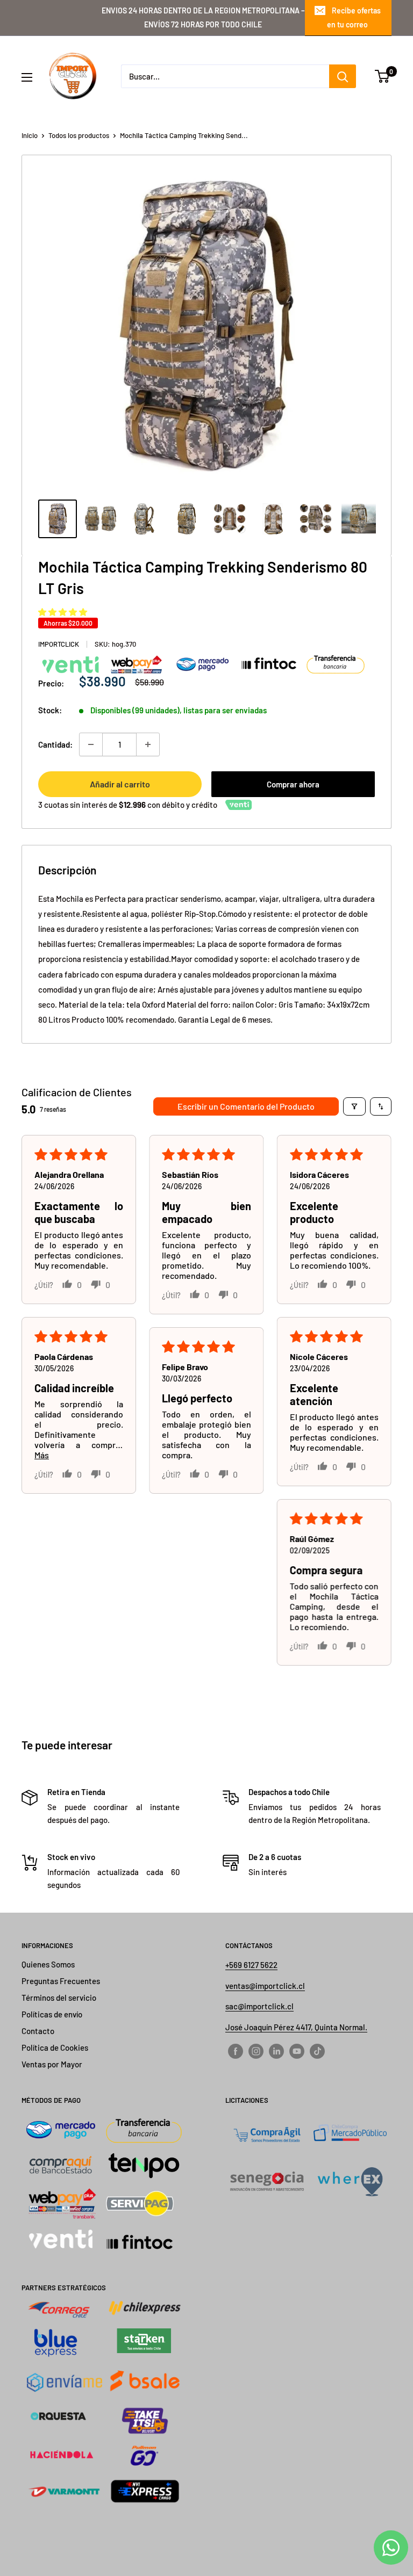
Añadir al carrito (120, 784)
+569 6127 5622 (251, 1965)
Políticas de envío (52, 2014)
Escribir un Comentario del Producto (246, 1106)
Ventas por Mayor (52, 2064)
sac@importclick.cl (259, 2006)
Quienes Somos (48, 1964)
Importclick (59, 644)
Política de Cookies (55, 2047)
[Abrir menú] (27, 77)
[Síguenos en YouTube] (297, 2051)
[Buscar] (343, 76)
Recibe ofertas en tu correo (354, 17)
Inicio (30, 135)
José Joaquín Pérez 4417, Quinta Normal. (296, 2027)
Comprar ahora (293, 784)
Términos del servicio (59, 1998)
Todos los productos (79, 135)
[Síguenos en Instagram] (256, 2051)
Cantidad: (55, 744)
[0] (383, 76)
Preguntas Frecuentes (61, 1981)
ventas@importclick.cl (265, 1986)
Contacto (38, 2031)
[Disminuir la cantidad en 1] (91, 744)
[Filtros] (354, 1106)
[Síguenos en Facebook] (236, 2051)
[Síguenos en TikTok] (317, 2051)
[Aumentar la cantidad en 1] (148, 744)
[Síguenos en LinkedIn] (276, 2051)
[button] (63, 612)
